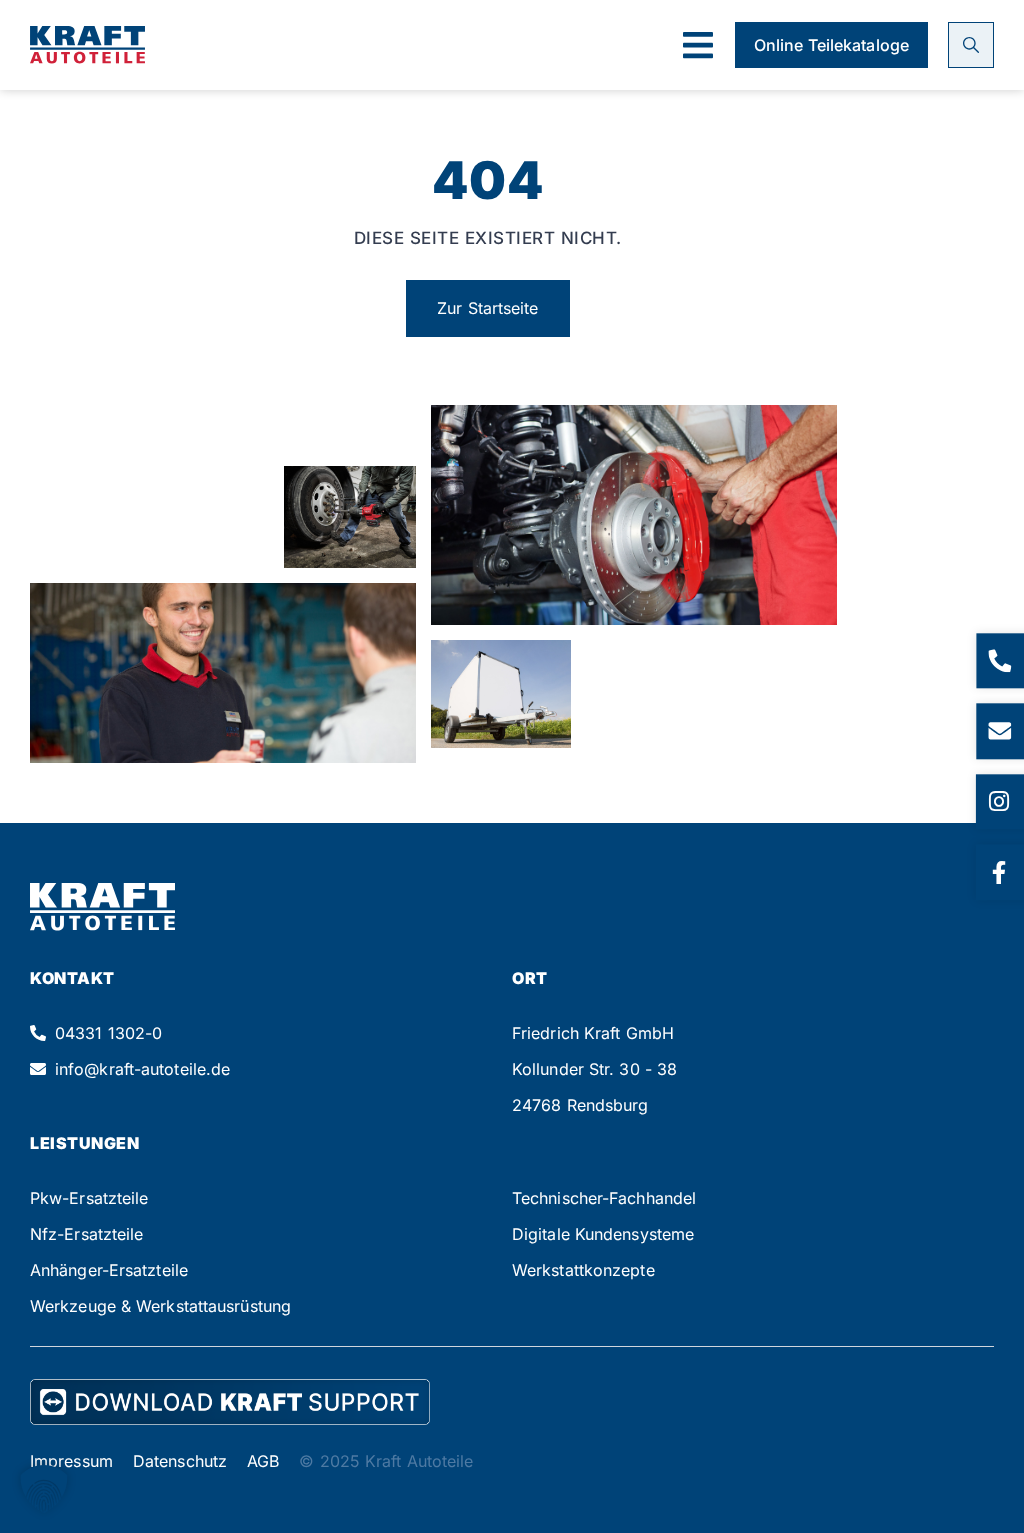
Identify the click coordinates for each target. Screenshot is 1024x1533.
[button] (697, 45)
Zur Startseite (487, 308)
